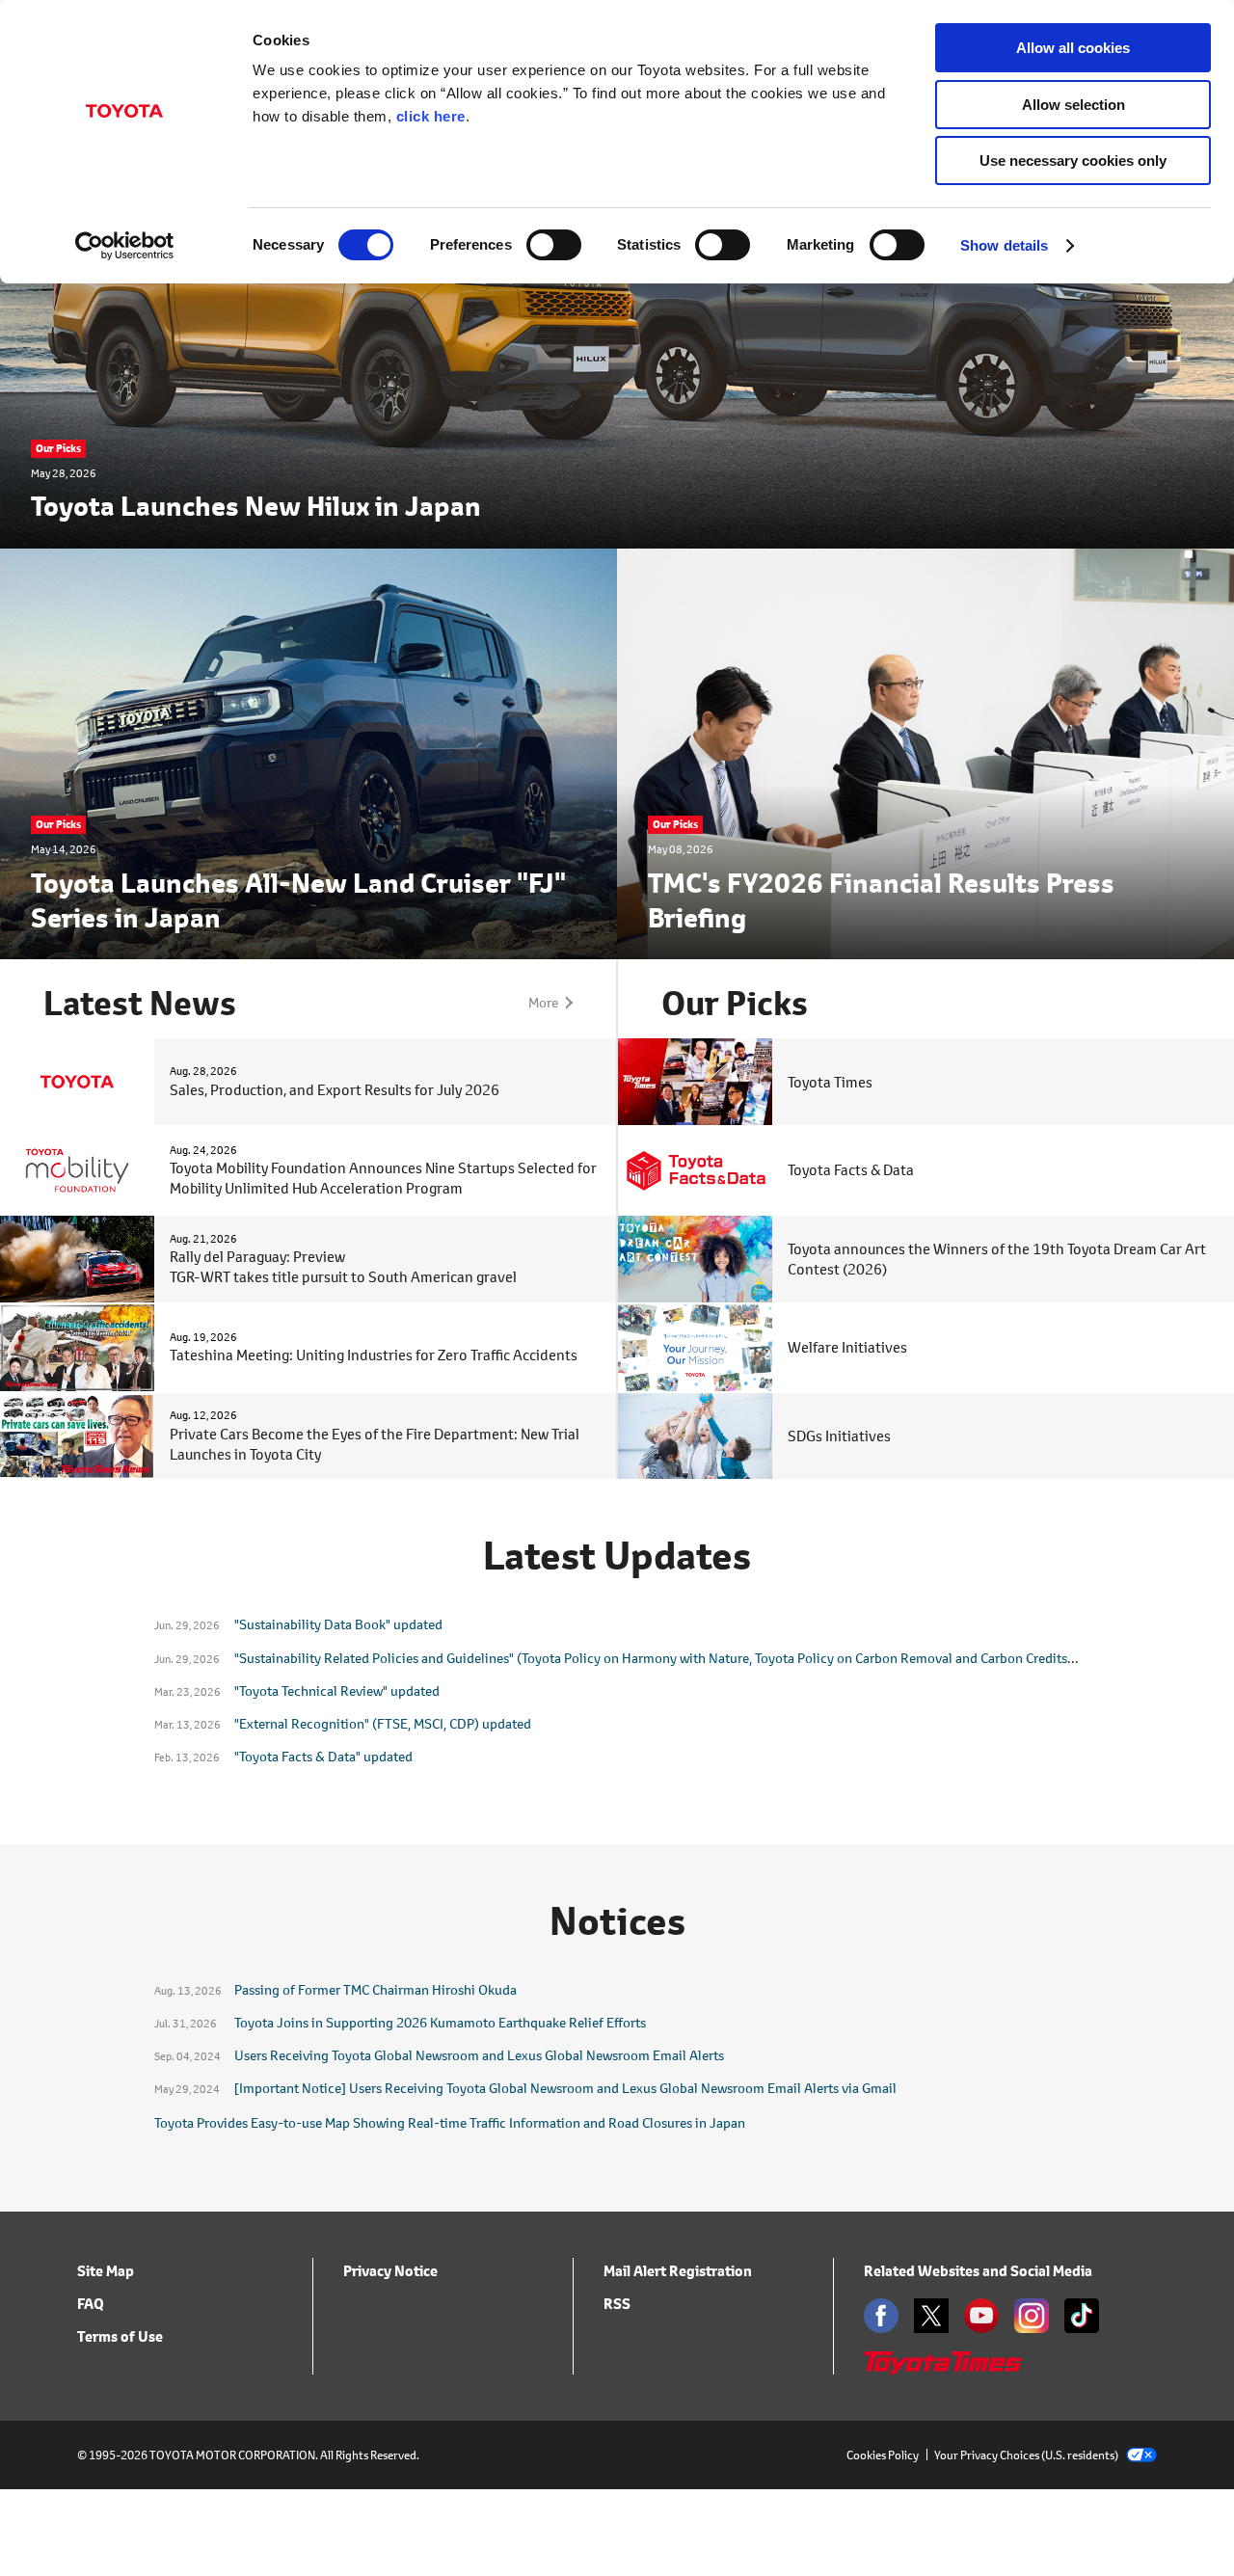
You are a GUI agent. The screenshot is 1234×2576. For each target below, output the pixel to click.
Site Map (106, 2271)
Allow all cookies (1073, 48)
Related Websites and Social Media (978, 2271)
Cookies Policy (883, 2455)
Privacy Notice (390, 2271)
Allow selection (1073, 105)
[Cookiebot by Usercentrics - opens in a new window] (125, 246)
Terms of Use (120, 2336)
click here (431, 116)
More (543, 1002)
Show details (1004, 245)
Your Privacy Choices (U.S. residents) (1026, 2455)
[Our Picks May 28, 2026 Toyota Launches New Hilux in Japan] (617, 536)
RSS (617, 2304)
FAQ (91, 2304)
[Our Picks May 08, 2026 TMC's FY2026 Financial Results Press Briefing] (925, 947)
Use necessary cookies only (1073, 161)
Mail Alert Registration (678, 2271)
